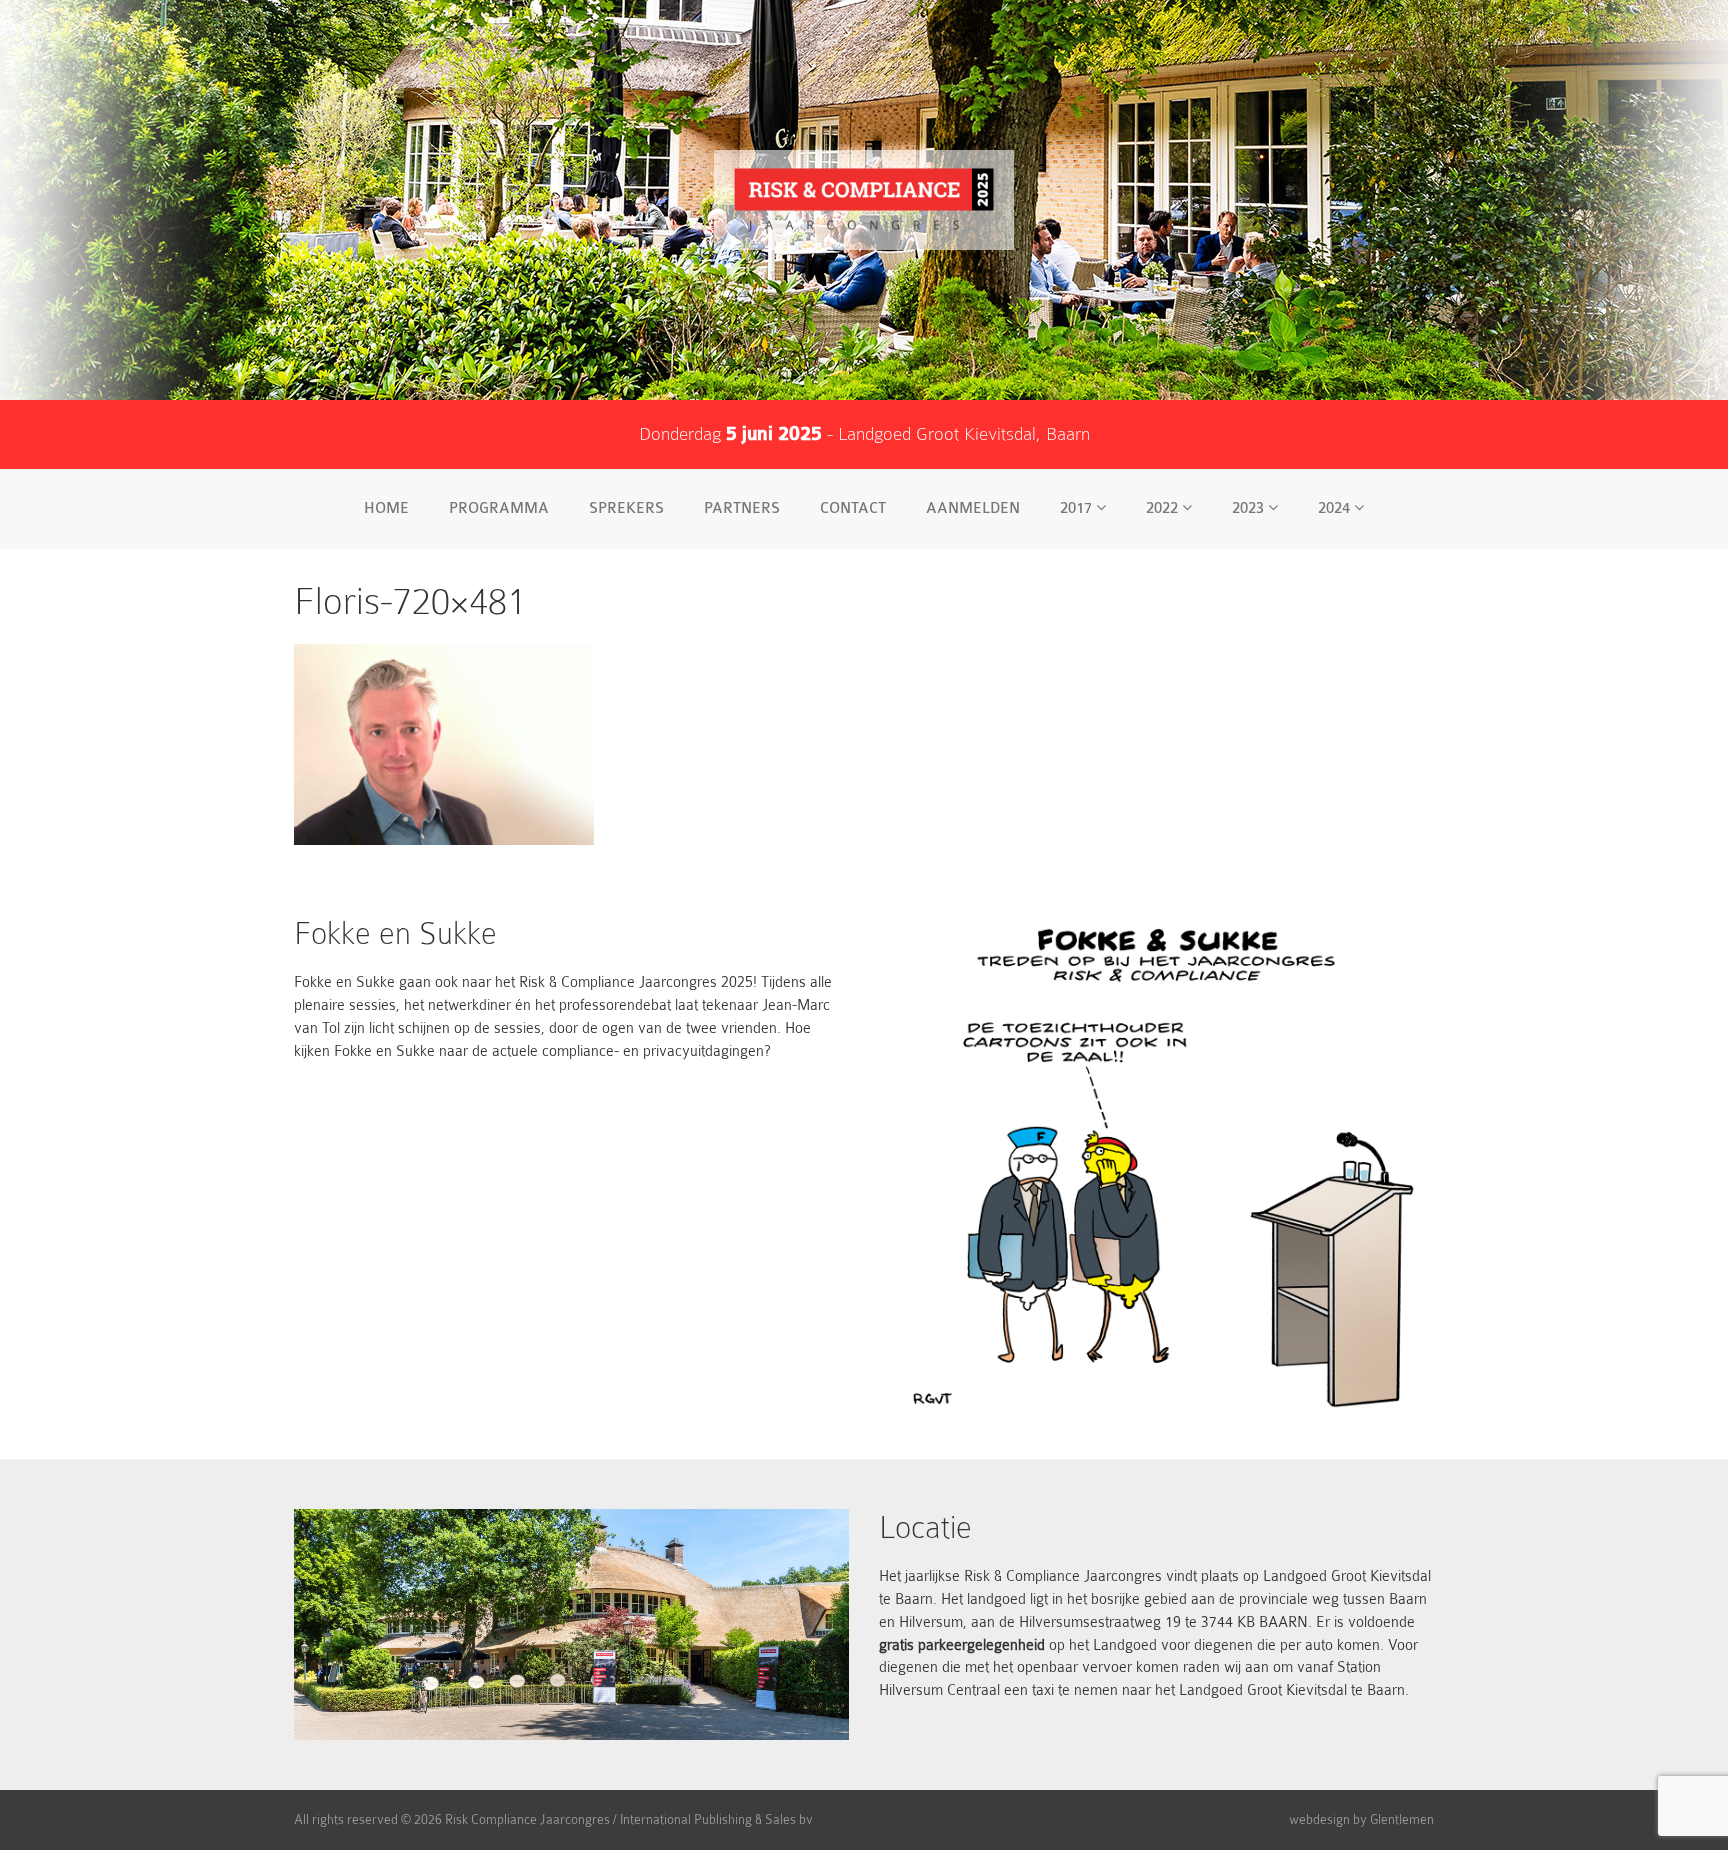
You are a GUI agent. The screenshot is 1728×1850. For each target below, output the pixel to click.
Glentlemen (1402, 1819)
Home (386, 508)
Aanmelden (973, 508)
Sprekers (626, 508)
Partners (742, 508)
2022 (1164, 508)
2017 (1078, 508)
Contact (853, 508)
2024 (1336, 508)
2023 (1250, 508)
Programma (499, 508)
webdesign (1319, 1819)
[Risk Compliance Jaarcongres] (864, 200)
